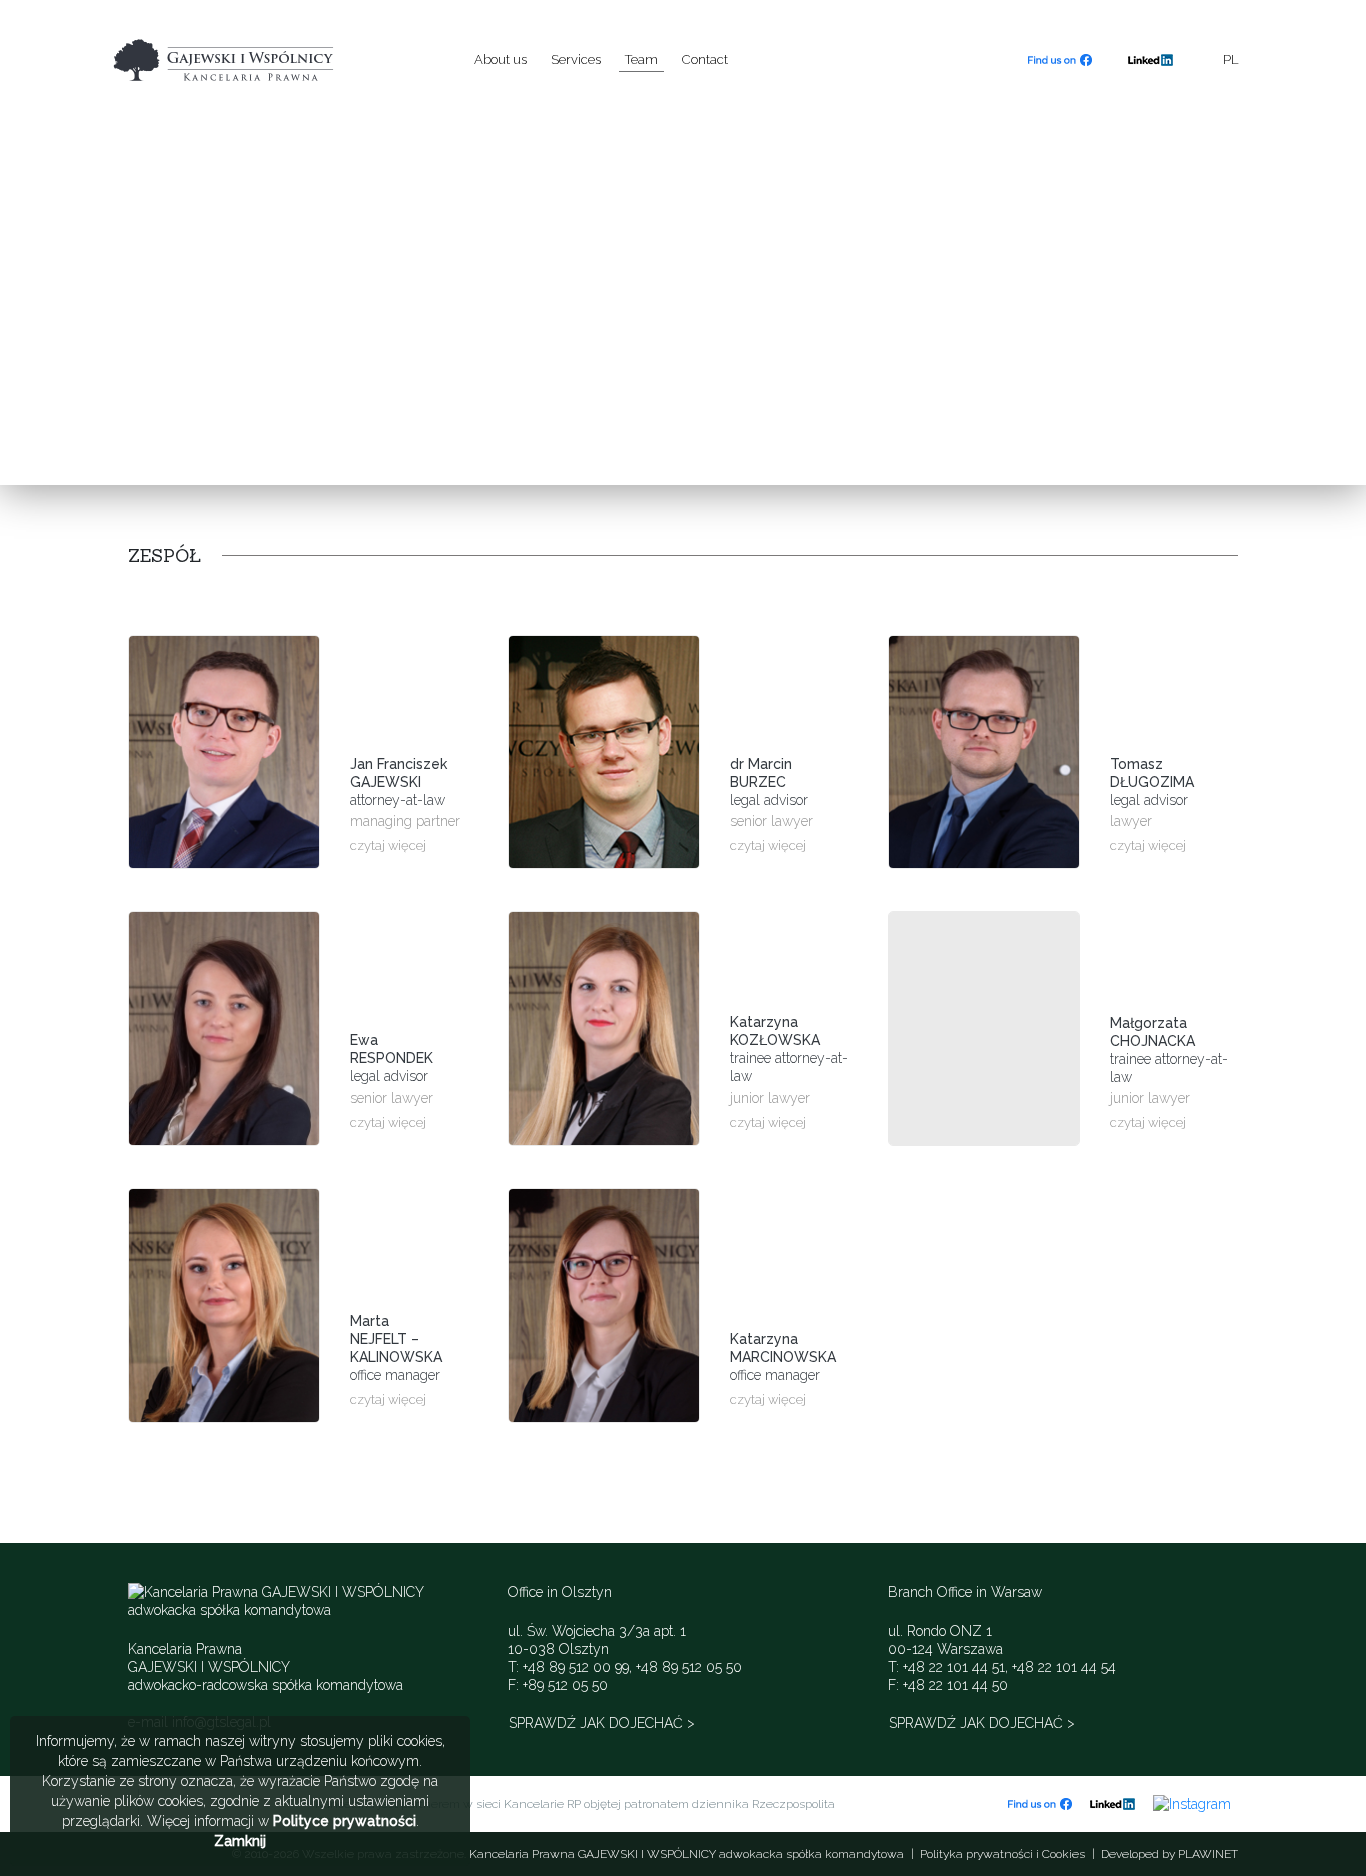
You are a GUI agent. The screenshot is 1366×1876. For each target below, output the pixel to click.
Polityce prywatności (344, 1821)
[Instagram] (1192, 1803)
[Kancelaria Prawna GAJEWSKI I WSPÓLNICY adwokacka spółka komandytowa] (268, 59)
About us (500, 59)
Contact (705, 59)
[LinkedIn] (1150, 60)
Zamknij (240, 1841)
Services (576, 59)
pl (1231, 59)
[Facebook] (1060, 60)
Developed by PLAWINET (1169, 1854)
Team (641, 59)
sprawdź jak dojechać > (602, 1723)
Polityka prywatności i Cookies (1002, 1854)
